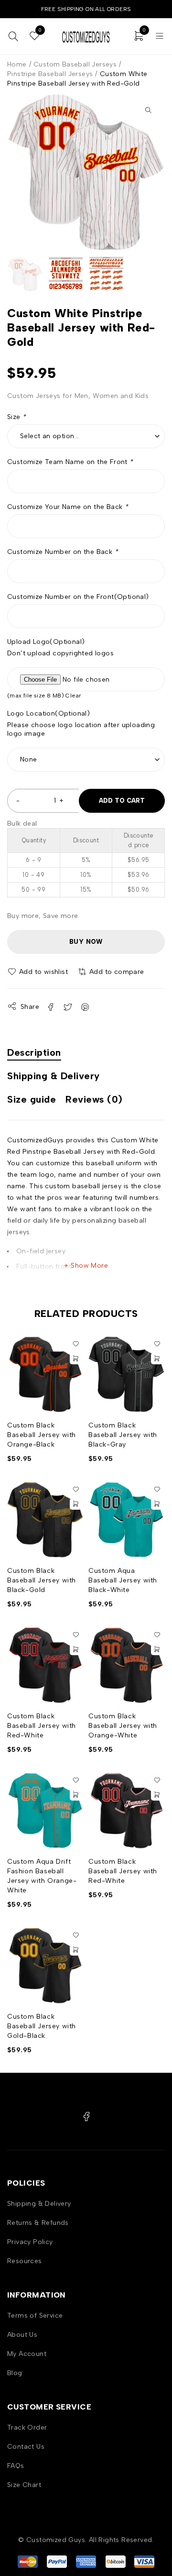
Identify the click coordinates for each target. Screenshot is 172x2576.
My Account (27, 2354)
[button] (148, 110)
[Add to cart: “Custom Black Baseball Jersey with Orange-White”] (157, 1649)
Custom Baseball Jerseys (75, 64)
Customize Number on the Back (63, 552)
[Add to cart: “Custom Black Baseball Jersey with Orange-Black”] (75, 1359)
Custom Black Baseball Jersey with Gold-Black (42, 2026)
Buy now (86, 942)
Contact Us (26, 2447)
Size (16, 417)
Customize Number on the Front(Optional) (78, 597)
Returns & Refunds (38, 2223)
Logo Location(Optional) (48, 713)
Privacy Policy (30, 2242)
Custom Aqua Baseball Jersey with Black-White (123, 1580)
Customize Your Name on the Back (68, 507)
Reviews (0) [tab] (94, 1099)
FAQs (16, 2466)
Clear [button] (73, 696)
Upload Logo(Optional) (46, 642)
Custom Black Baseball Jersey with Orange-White (123, 1726)
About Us (22, 2335)
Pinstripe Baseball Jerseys (50, 74)
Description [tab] (34, 1052)
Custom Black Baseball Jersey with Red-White (42, 1726)
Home (17, 64)
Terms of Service (35, 2316)
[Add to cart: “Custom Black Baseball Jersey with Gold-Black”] (75, 1950)
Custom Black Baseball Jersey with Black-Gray (123, 1435)
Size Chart (24, 2485)
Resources (25, 2261)
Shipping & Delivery (39, 2204)
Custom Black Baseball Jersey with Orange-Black (42, 1435)
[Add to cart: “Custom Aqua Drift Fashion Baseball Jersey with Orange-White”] (75, 1795)
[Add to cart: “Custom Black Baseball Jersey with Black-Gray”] (157, 1359)
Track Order (27, 2427)
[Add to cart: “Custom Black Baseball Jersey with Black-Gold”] (75, 1504)
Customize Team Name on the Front (70, 462)
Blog (15, 2373)
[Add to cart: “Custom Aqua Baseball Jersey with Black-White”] (157, 1504)
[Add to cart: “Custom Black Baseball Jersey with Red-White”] (75, 1649)
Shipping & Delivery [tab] (54, 1076)
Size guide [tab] (32, 1099)
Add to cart (122, 801)
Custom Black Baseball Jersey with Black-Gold (42, 1580)
